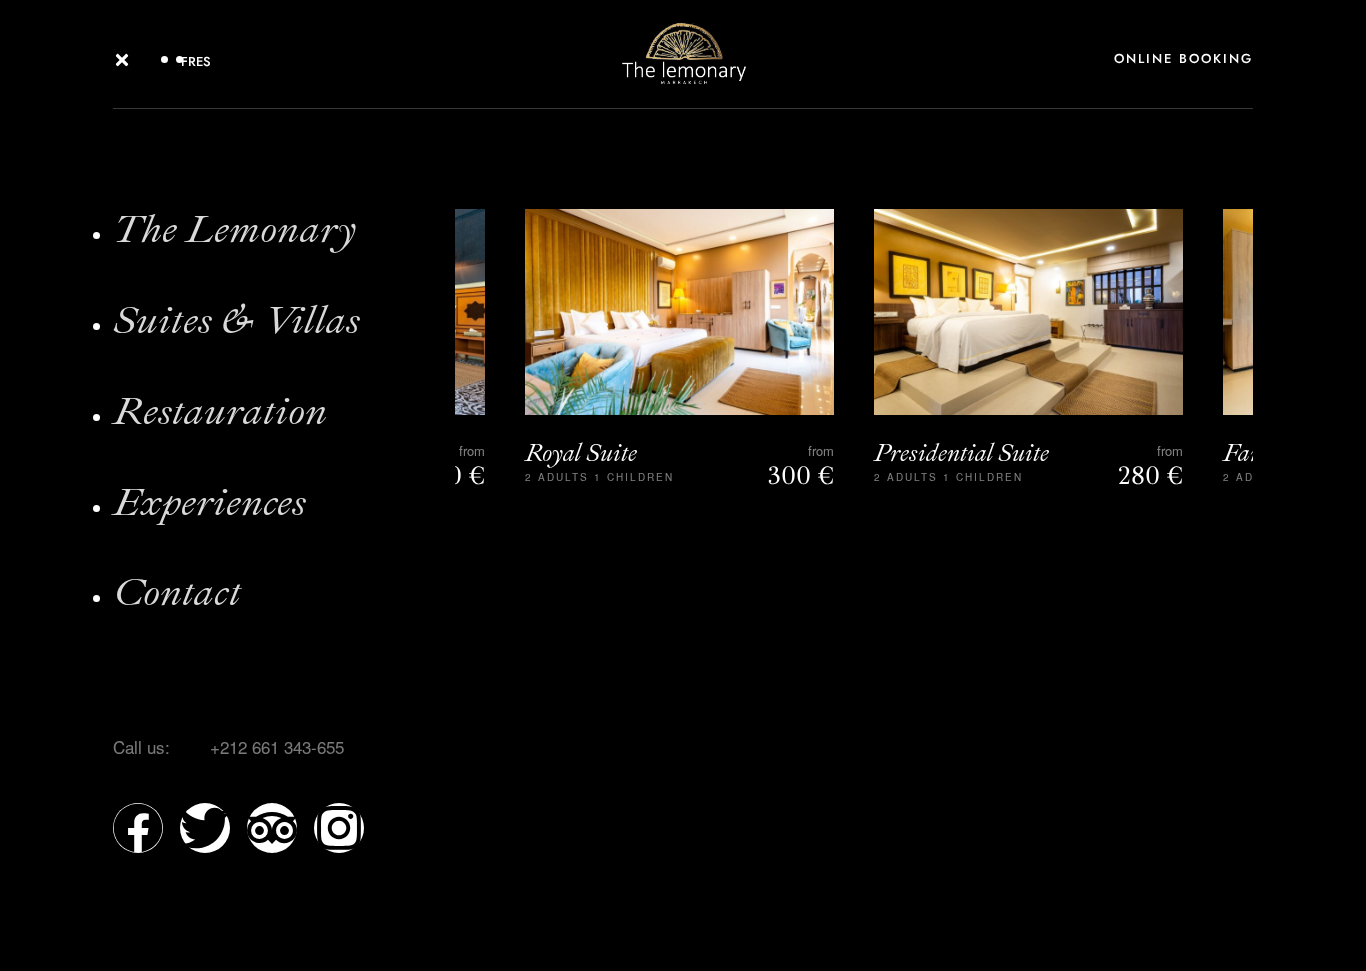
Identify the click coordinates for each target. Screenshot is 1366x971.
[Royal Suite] (679, 312)
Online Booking (1183, 58)
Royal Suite (581, 453)
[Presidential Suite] (1028, 312)
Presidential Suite (961, 453)
